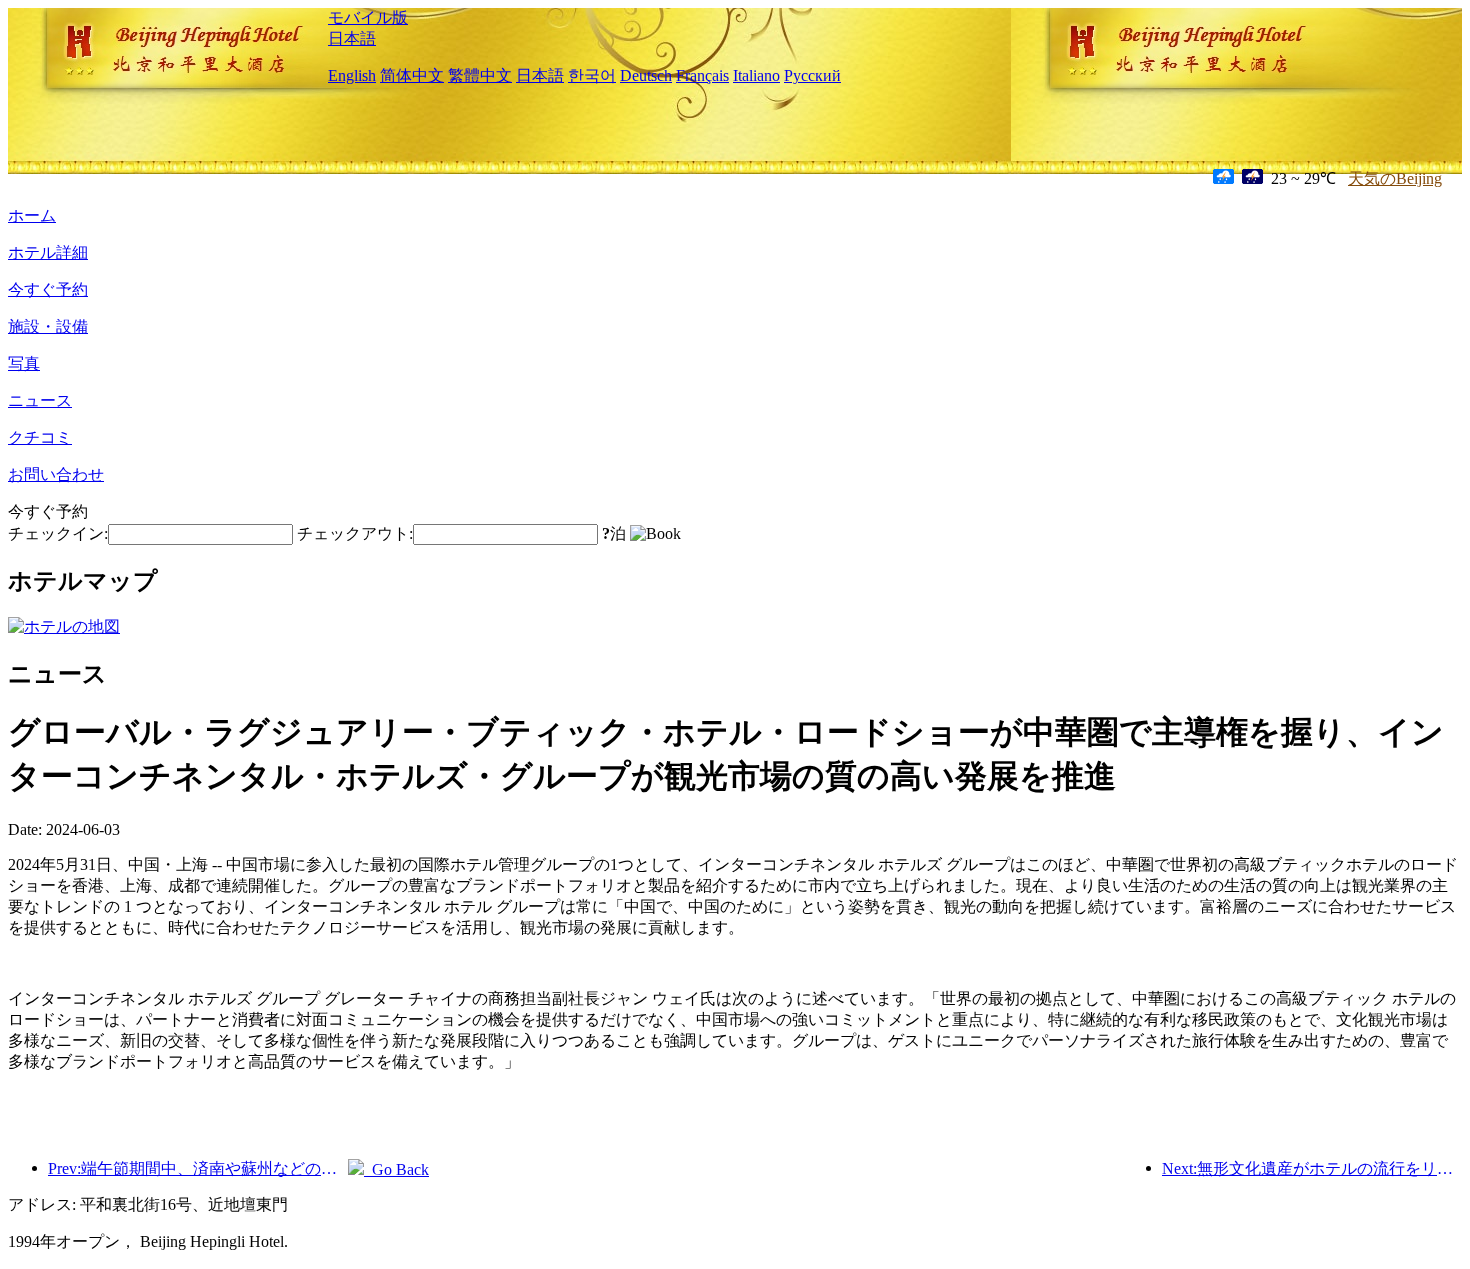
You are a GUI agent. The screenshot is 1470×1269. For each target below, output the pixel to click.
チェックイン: (58, 533)
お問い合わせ (56, 474)
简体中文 (412, 75)
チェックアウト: (355, 533)
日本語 (352, 38)
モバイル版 (368, 17)
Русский (812, 75)
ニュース (40, 400)
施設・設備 (48, 326)
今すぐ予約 (48, 289)
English (352, 75)
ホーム (32, 215)
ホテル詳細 (48, 252)
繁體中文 (480, 75)
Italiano (756, 75)
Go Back (396, 1169)
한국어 (592, 75)
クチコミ (40, 437)
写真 (24, 363)
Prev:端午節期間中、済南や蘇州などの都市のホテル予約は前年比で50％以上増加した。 (198, 1168)
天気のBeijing (1395, 178)
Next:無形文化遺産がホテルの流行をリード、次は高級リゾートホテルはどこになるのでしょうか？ (1312, 1168)
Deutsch (646, 75)
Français (702, 75)
